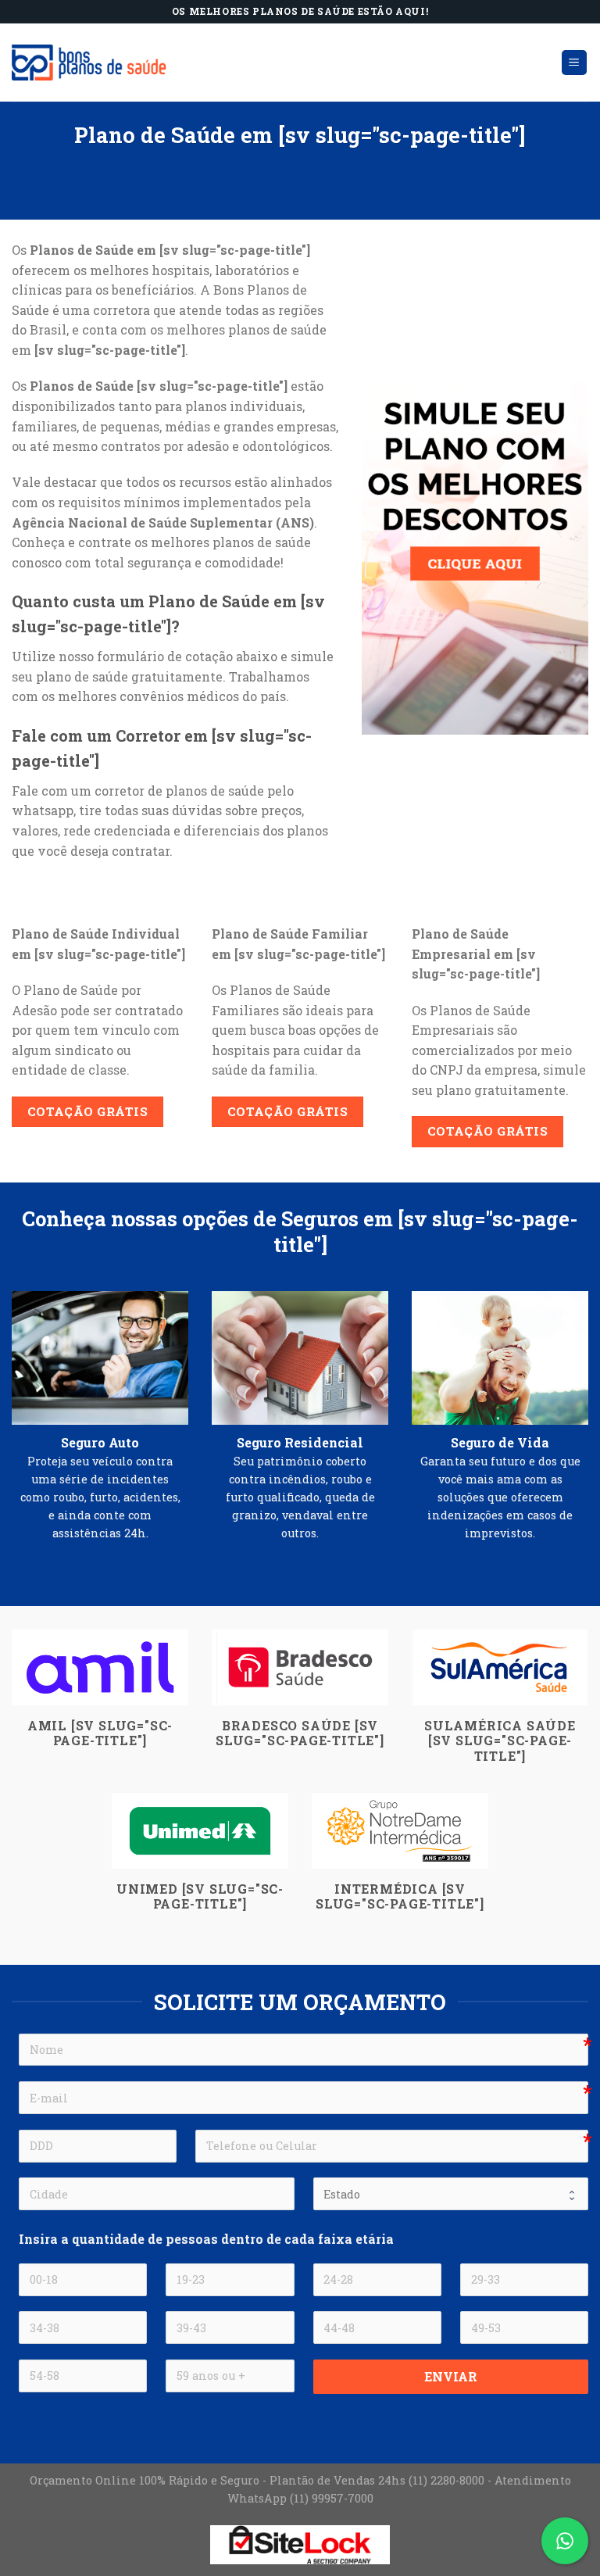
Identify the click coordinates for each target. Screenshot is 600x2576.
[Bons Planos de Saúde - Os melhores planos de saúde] (90, 62)
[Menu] (575, 63)
